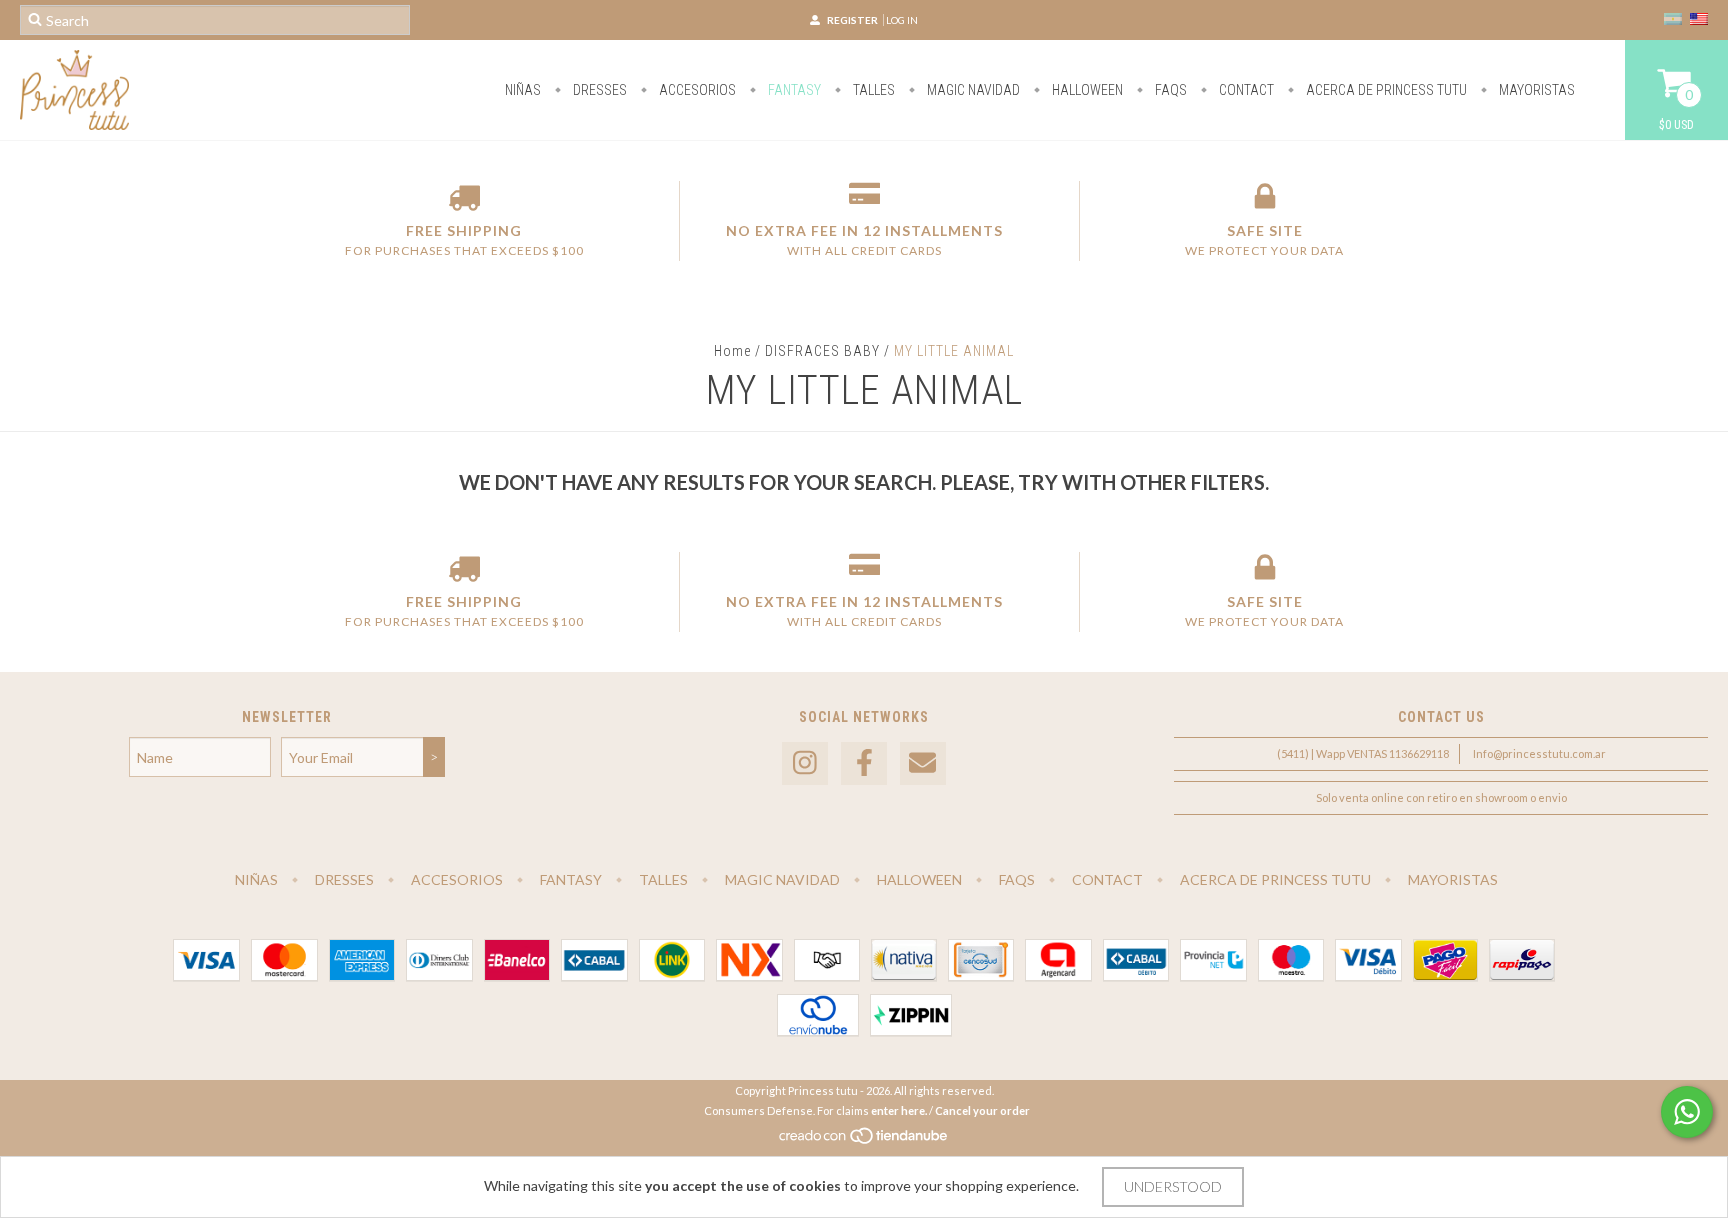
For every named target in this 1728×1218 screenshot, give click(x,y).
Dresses (598, 90)
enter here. (899, 1110)
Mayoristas (1535, 90)
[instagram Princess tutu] (805, 763)
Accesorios (696, 90)
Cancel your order (982, 1110)
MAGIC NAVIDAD (972, 90)
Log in (902, 20)
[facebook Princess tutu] (864, 763)
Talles (872, 90)
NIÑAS (523, 90)
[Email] (923, 763)
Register (852, 20)
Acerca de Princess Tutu (1385, 90)
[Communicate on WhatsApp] (1687, 1112)
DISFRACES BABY (822, 351)
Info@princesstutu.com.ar (1539, 753)
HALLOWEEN (1086, 90)
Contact (1245, 90)
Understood (1173, 1186)
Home (732, 351)
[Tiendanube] (864, 1140)
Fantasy (793, 90)
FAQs (1169, 90)
